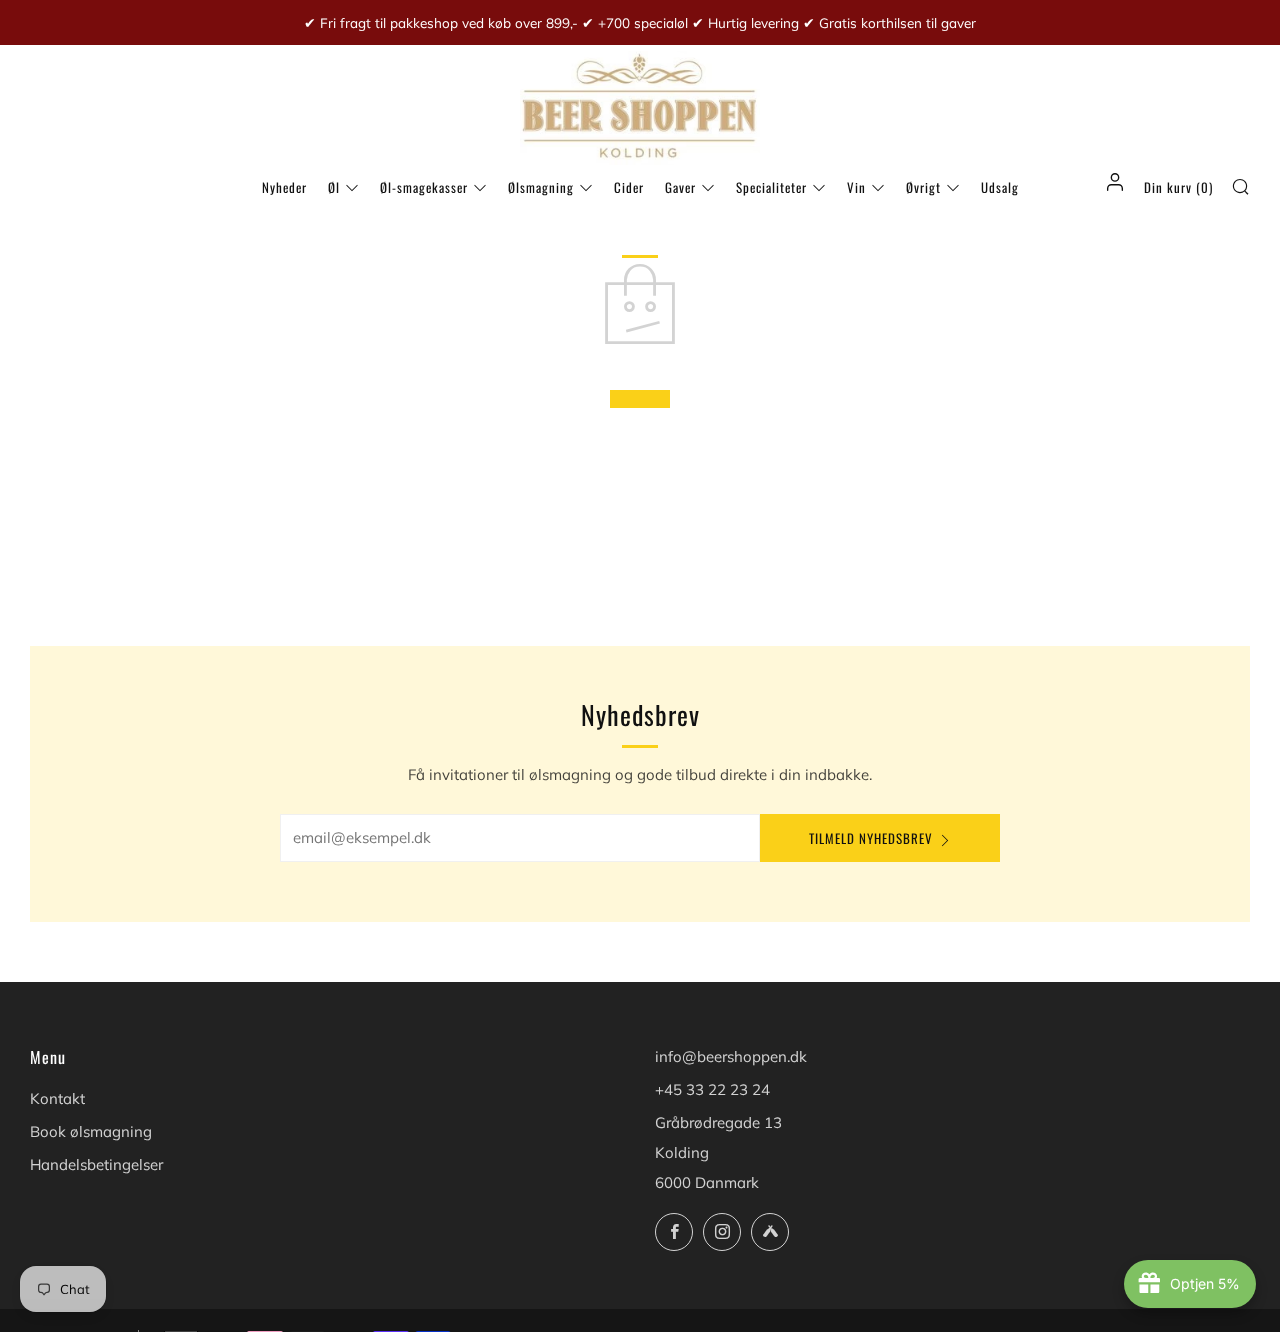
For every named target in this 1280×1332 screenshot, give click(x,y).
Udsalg (1000, 187)
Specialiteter (771, 187)
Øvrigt (923, 187)
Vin (856, 187)
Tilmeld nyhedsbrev (871, 838)
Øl (334, 187)
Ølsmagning (541, 187)
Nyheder (284, 187)
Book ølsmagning (91, 1131)
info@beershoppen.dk (731, 1056)
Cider (629, 187)
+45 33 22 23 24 (712, 1089)
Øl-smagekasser (424, 187)
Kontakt (57, 1098)
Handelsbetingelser (96, 1164)
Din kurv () (1178, 187)
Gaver (680, 187)
